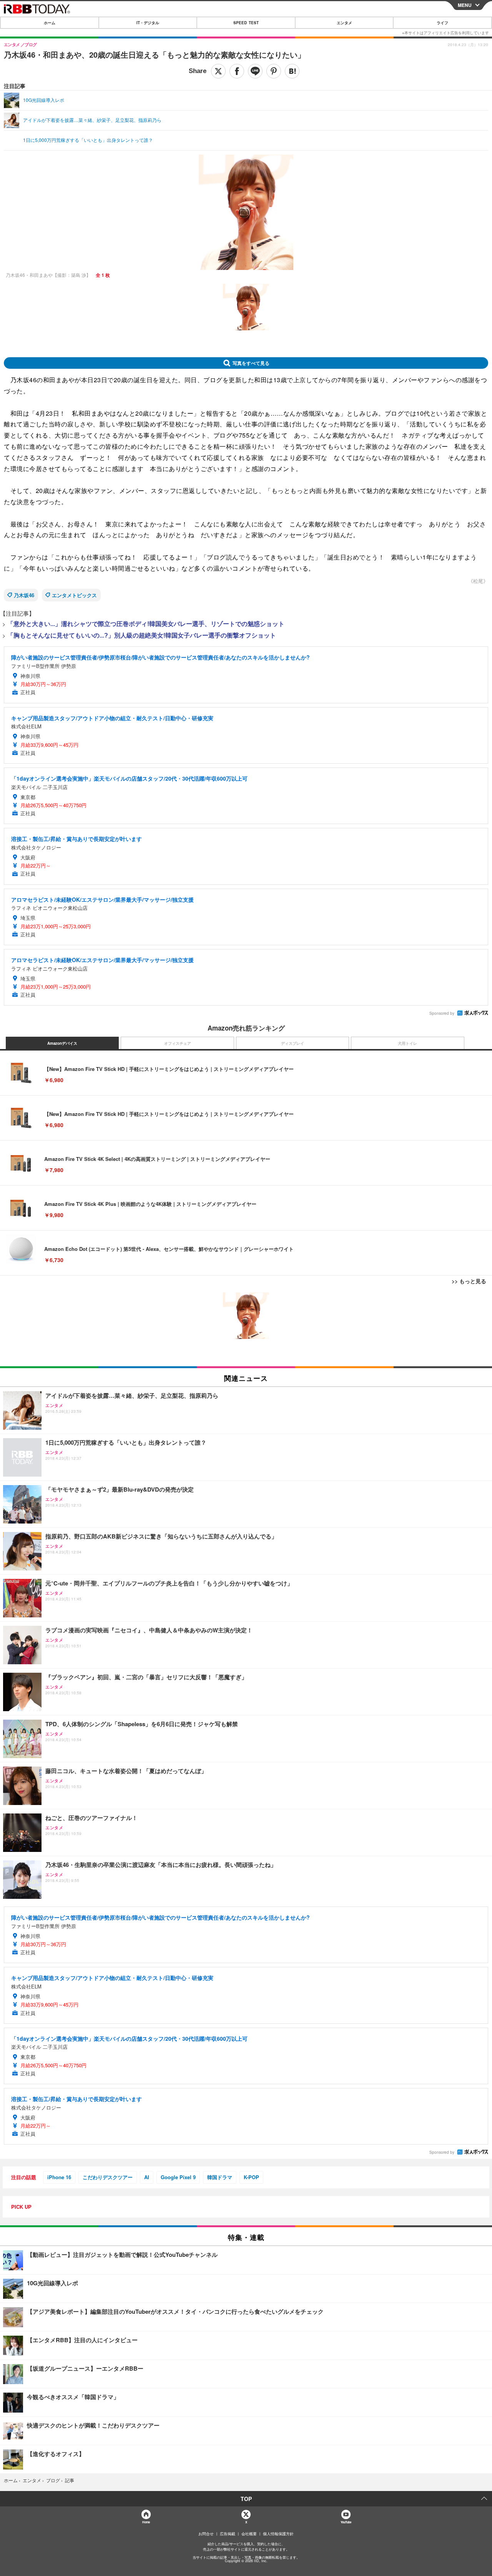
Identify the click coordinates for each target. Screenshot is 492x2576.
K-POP (251, 2177)
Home (146, 2522)
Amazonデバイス (62, 1043)
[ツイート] (218, 71)
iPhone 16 (59, 2177)
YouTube (346, 2522)
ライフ (442, 23)
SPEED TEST (246, 23)
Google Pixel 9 (178, 2177)
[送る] (255, 71)
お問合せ (206, 2534)
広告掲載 (228, 2534)
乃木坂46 (24, 595)
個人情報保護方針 (278, 2534)
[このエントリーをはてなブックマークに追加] (292, 71)
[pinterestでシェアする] (274, 71)
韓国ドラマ (220, 2177)
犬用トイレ (407, 1043)
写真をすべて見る (251, 363)
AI (147, 2177)
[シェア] (237, 71)
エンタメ (344, 23)
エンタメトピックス (74, 595)
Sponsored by (442, 1013)
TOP (246, 2499)
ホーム (50, 23)
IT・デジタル (148, 23)
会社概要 (249, 2534)
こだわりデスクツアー (108, 2177)
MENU (465, 5)
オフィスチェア (178, 1043)
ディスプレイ (293, 1043)
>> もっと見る (469, 1281)
